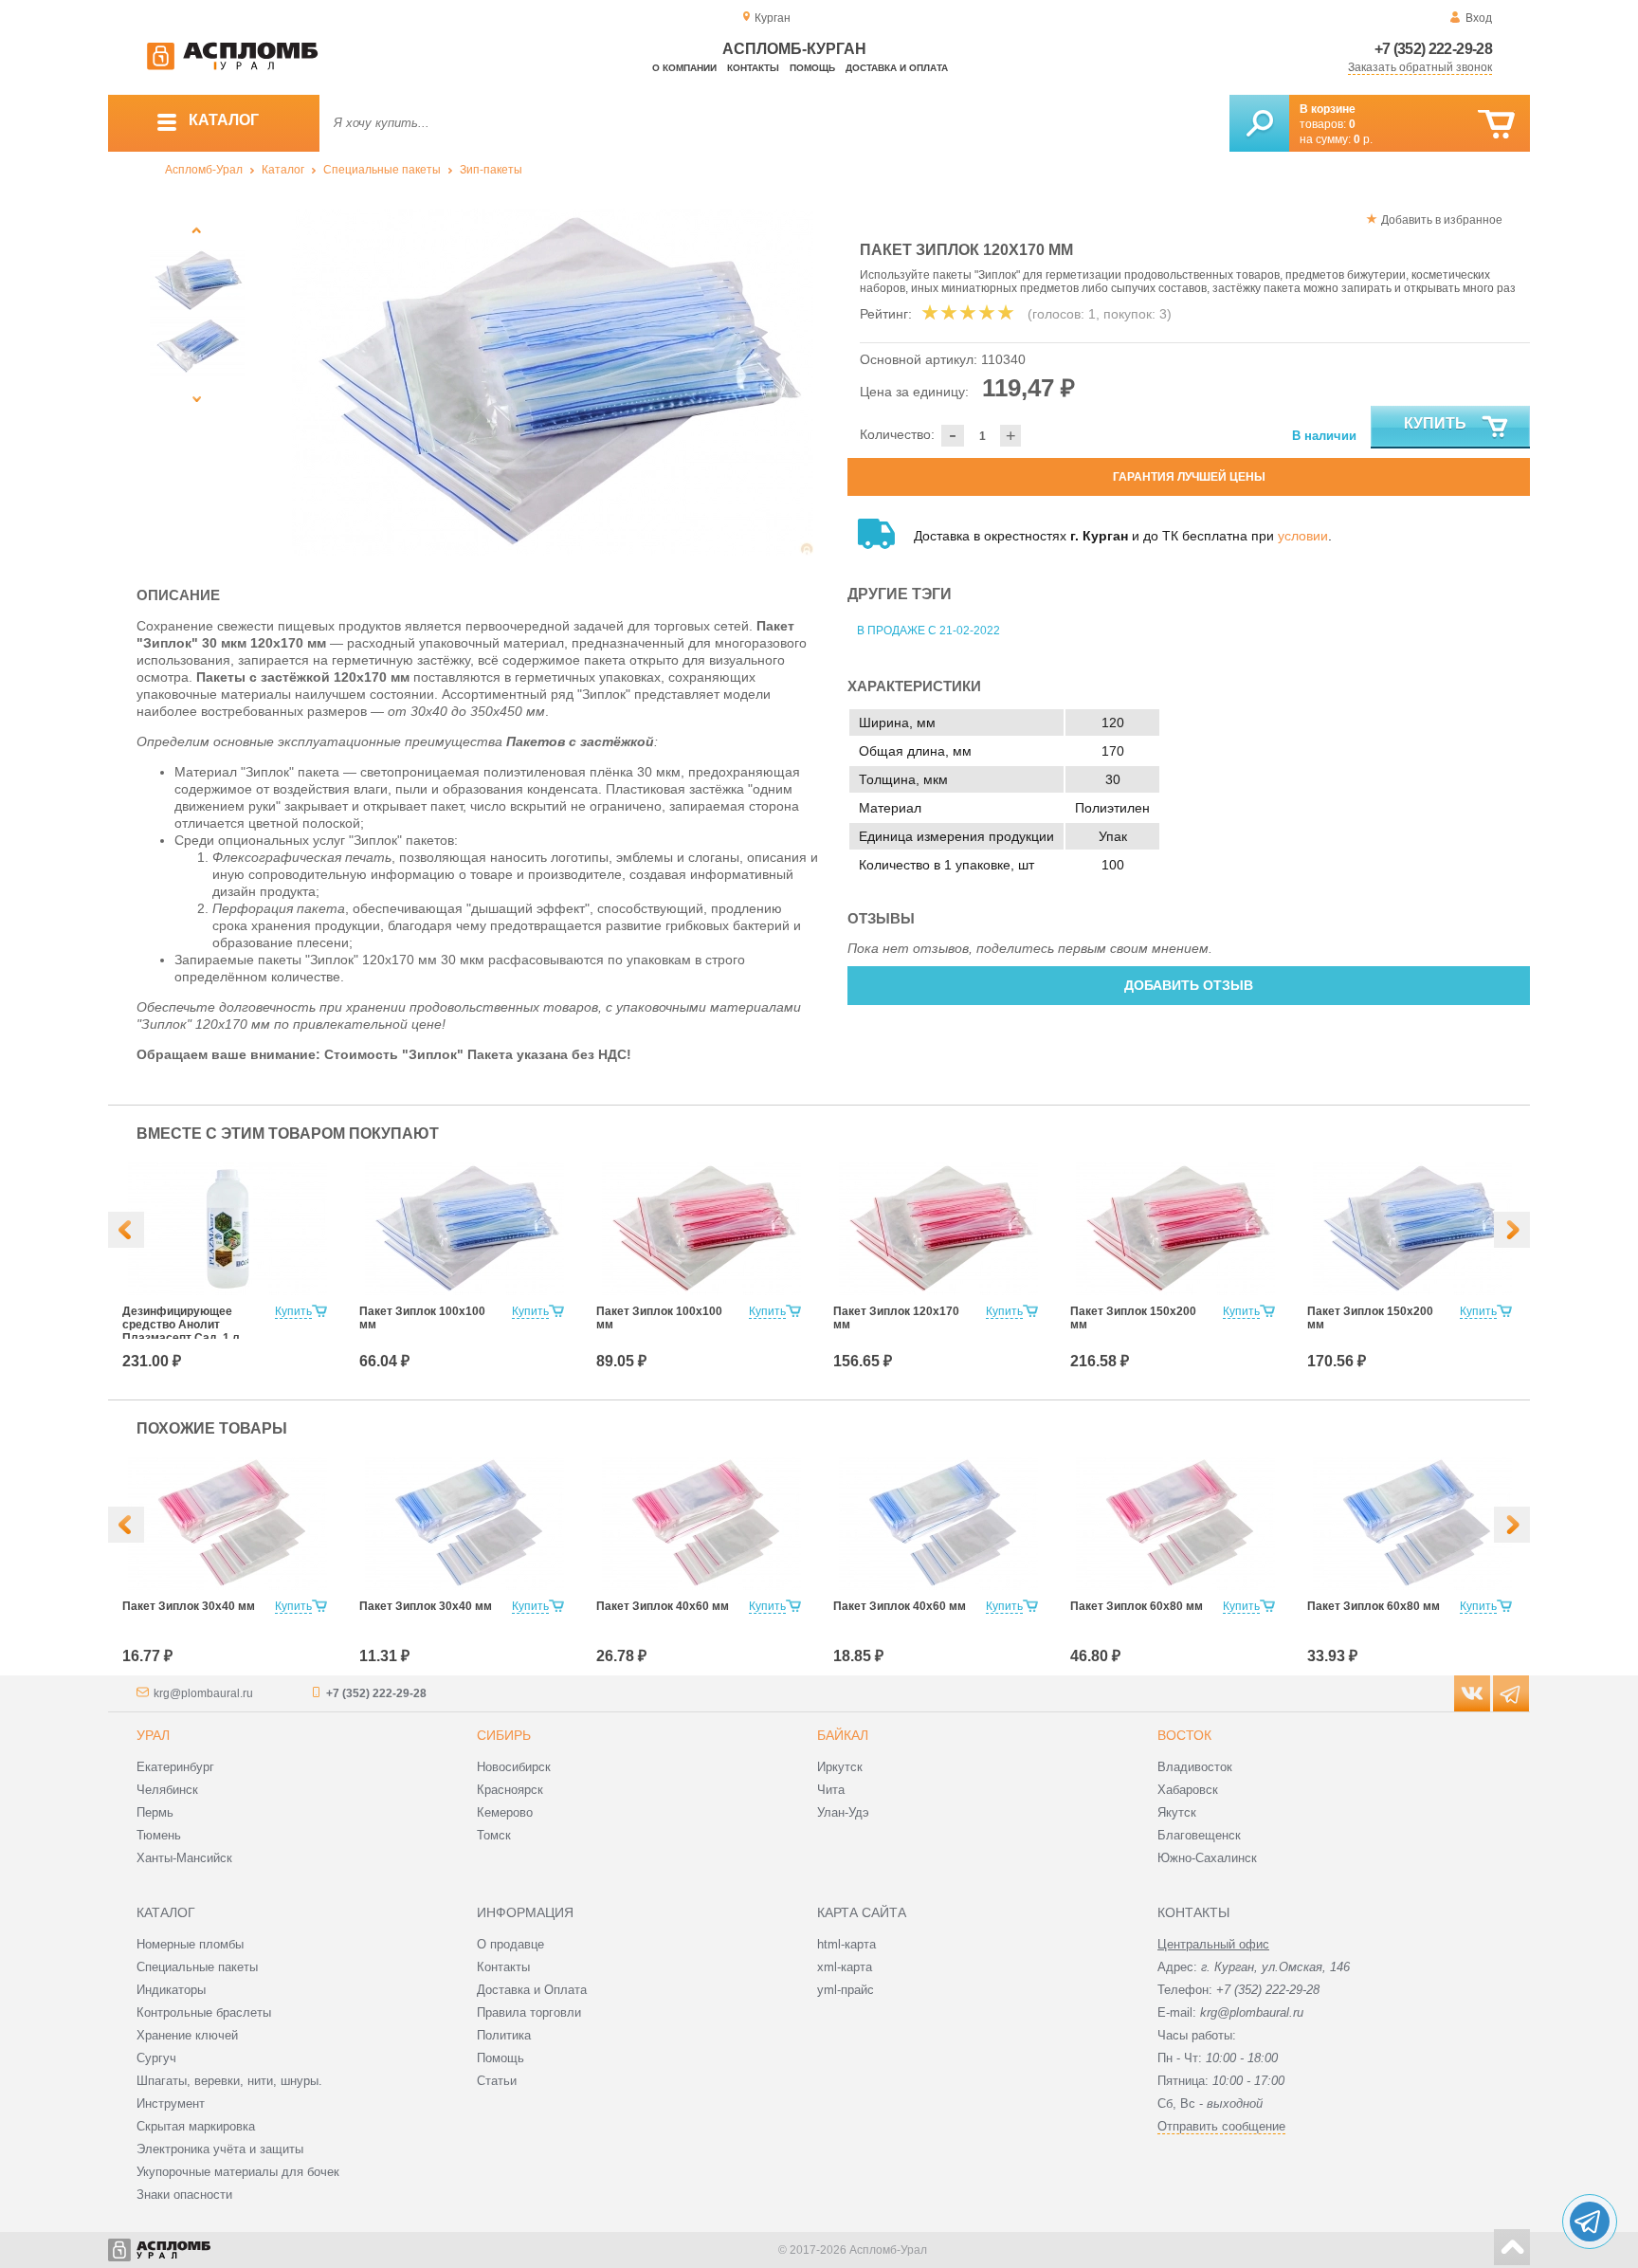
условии (1303, 536)
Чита (831, 1790)
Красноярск (510, 1790)
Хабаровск (1188, 1790)
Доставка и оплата (897, 68)
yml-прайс (846, 1990)
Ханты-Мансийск (184, 1858)
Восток (1184, 1735)
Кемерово (505, 1812)
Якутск (1177, 1812)
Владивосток (1195, 1767)
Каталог (283, 170)
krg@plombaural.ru (203, 1693)
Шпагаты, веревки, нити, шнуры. (229, 2081)
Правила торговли (529, 2012)
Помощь (812, 68)
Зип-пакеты (491, 170)
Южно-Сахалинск (1207, 1858)
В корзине (1328, 109)
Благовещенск (1199, 1835)
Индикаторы (171, 1990)
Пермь (155, 1812)
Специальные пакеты (382, 170)
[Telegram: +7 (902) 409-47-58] (1590, 2222)
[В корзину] (1496, 125)
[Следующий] (197, 399)
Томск (494, 1835)
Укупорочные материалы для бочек (238, 2172)
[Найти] (1259, 123)
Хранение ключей (187, 2035)
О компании (684, 68)
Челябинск (167, 1790)
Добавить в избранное (1442, 220)
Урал (153, 1735)
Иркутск (840, 1767)
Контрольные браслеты (204, 2012)
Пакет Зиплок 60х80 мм (1137, 1606)
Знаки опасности (184, 2195)
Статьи (497, 2081)
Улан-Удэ (843, 1812)
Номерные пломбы (190, 1944)
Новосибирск (514, 1767)
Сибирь (504, 1735)
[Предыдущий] (197, 230)
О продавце (510, 1944)
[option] (553, 382)
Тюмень (159, 1835)
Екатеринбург (175, 1767)
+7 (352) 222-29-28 (1433, 49)
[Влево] (126, 1230)
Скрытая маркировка (196, 2126)
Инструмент (171, 2103)
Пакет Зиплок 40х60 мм (663, 1606)
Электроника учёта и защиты (220, 2149)
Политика (504, 2035)
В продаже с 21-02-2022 (928, 631)
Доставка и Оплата (532, 1990)
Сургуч (156, 2058)
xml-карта (845, 1967)
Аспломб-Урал (204, 170)
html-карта (846, 1944)
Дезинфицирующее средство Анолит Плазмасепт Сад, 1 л (181, 1325)
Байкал (843, 1735)
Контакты (753, 68)
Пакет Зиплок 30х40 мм (189, 1606)
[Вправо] (1512, 1230)
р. (1363, 139)
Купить (1435, 423)
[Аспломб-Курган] (232, 66)
